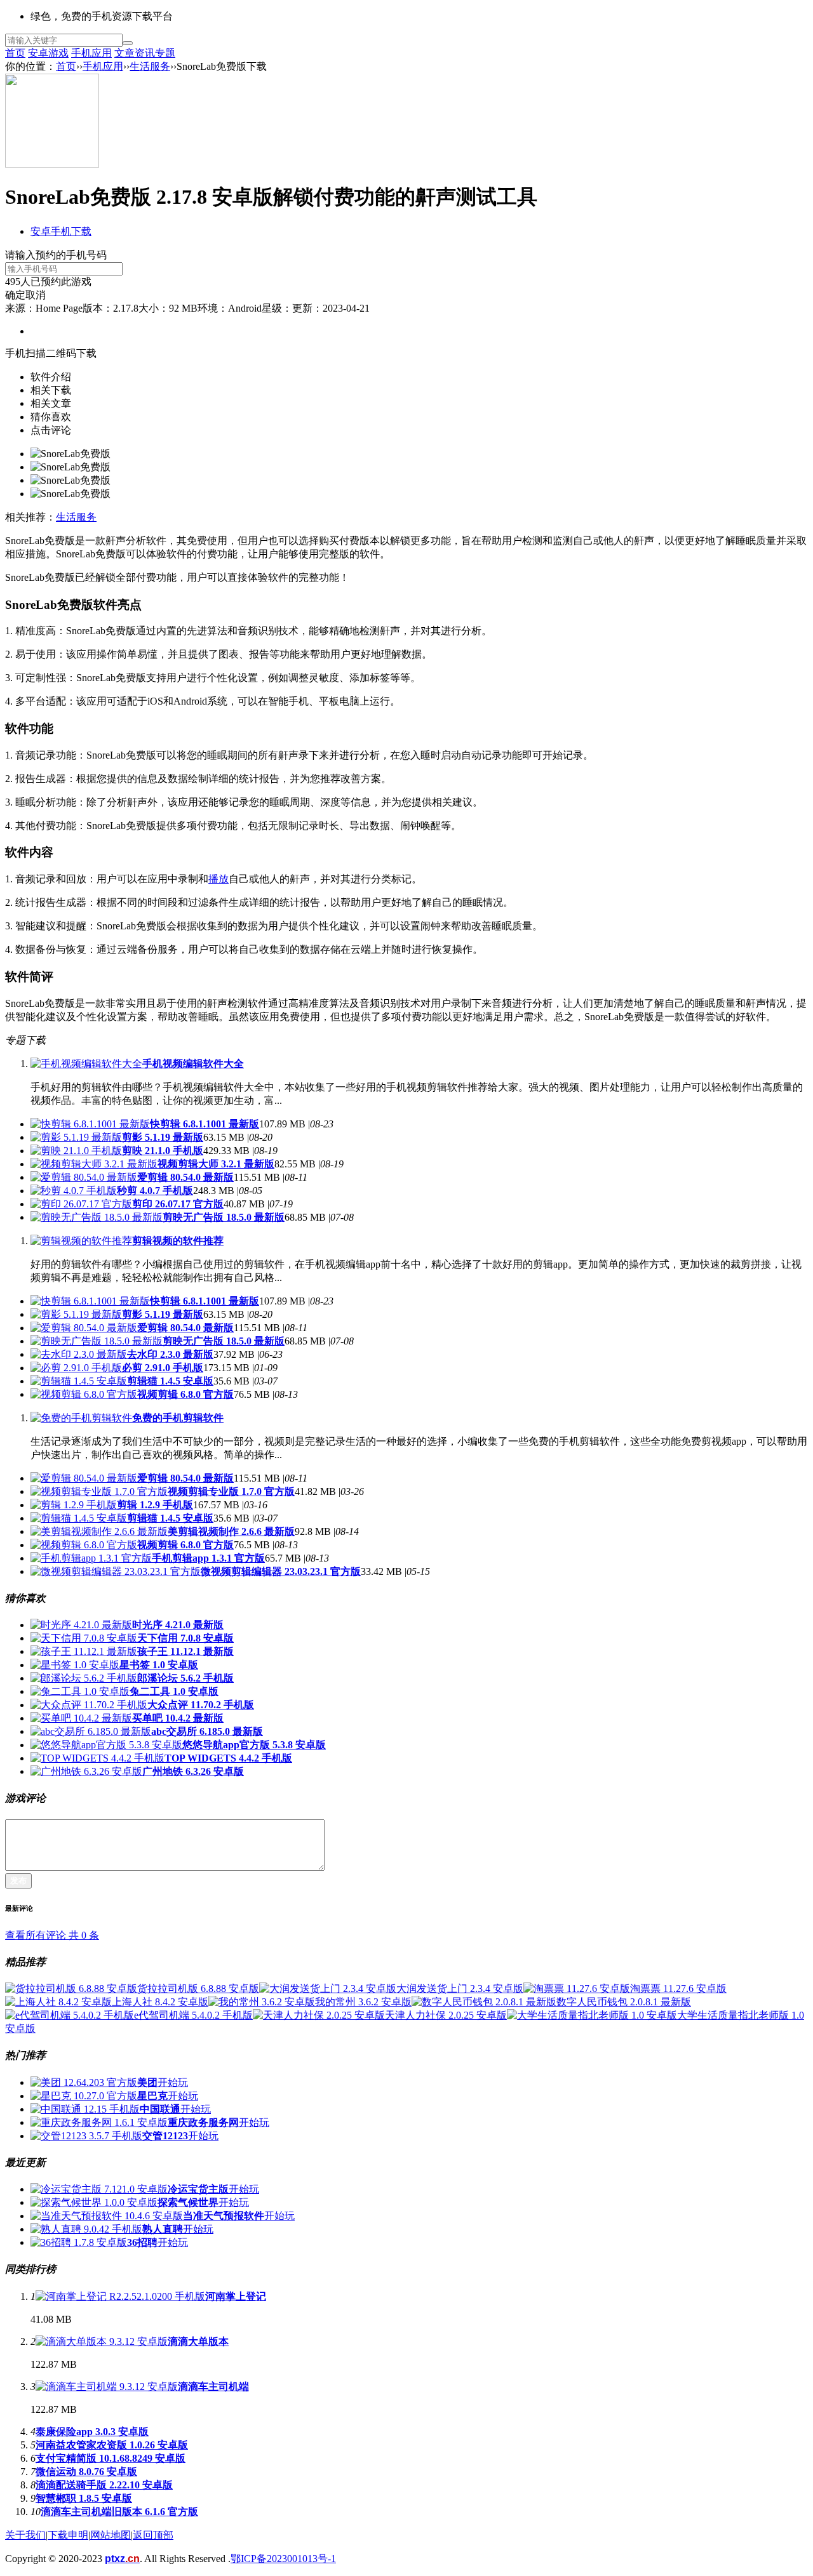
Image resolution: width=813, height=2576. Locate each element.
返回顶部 (153, 2535)
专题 (165, 53)
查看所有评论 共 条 (52, 1935)
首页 (15, 53)
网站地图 (111, 2535)
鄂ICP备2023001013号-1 (283, 2559)
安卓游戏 (48, 53)
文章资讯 (135, 53)
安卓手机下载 (61, 231)
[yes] (128, 43)
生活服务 (150, 66)
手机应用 (91, 53)
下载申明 (68, 2535)
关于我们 (25, 2535)
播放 (218, 879)
